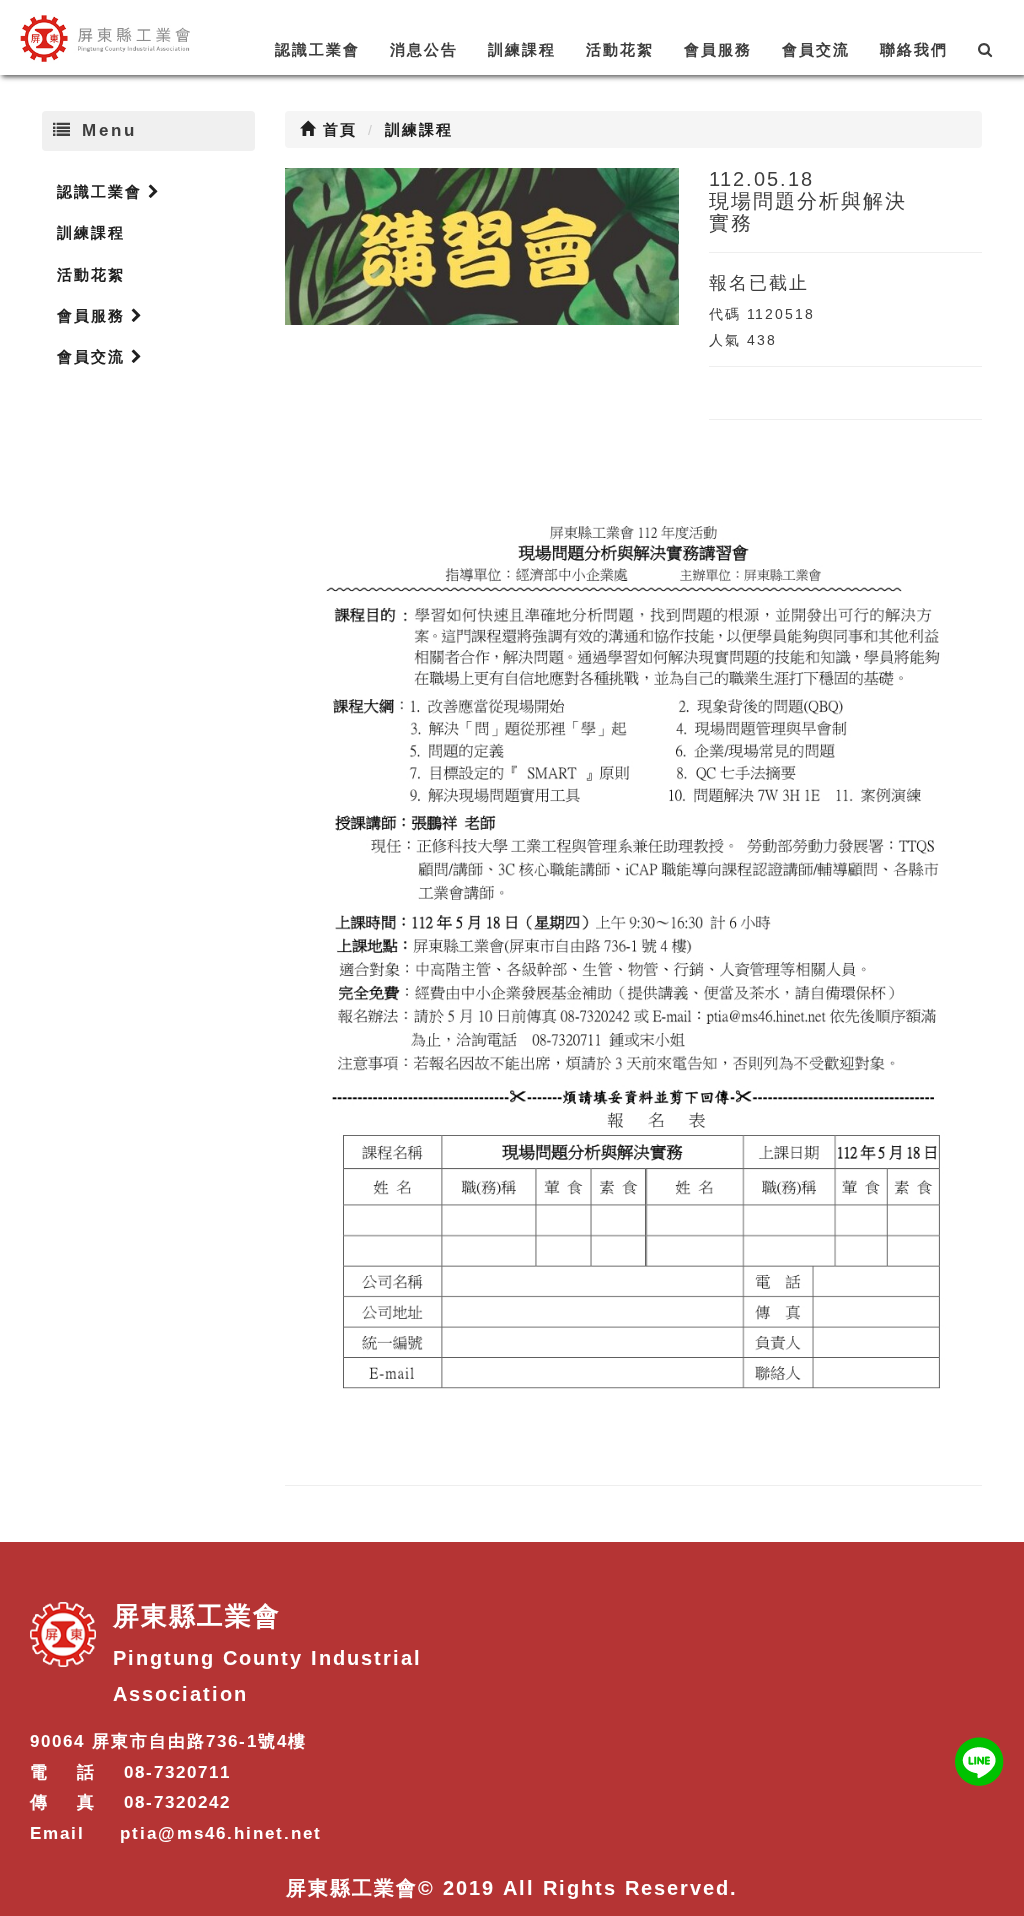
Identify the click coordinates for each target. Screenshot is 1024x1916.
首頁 (337, 129)
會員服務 (718, 49)
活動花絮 (620, 49)
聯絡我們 (914, 49)
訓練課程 (522, 49)
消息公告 (424, 49)
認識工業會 (317, 49)
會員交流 (816, 49)
